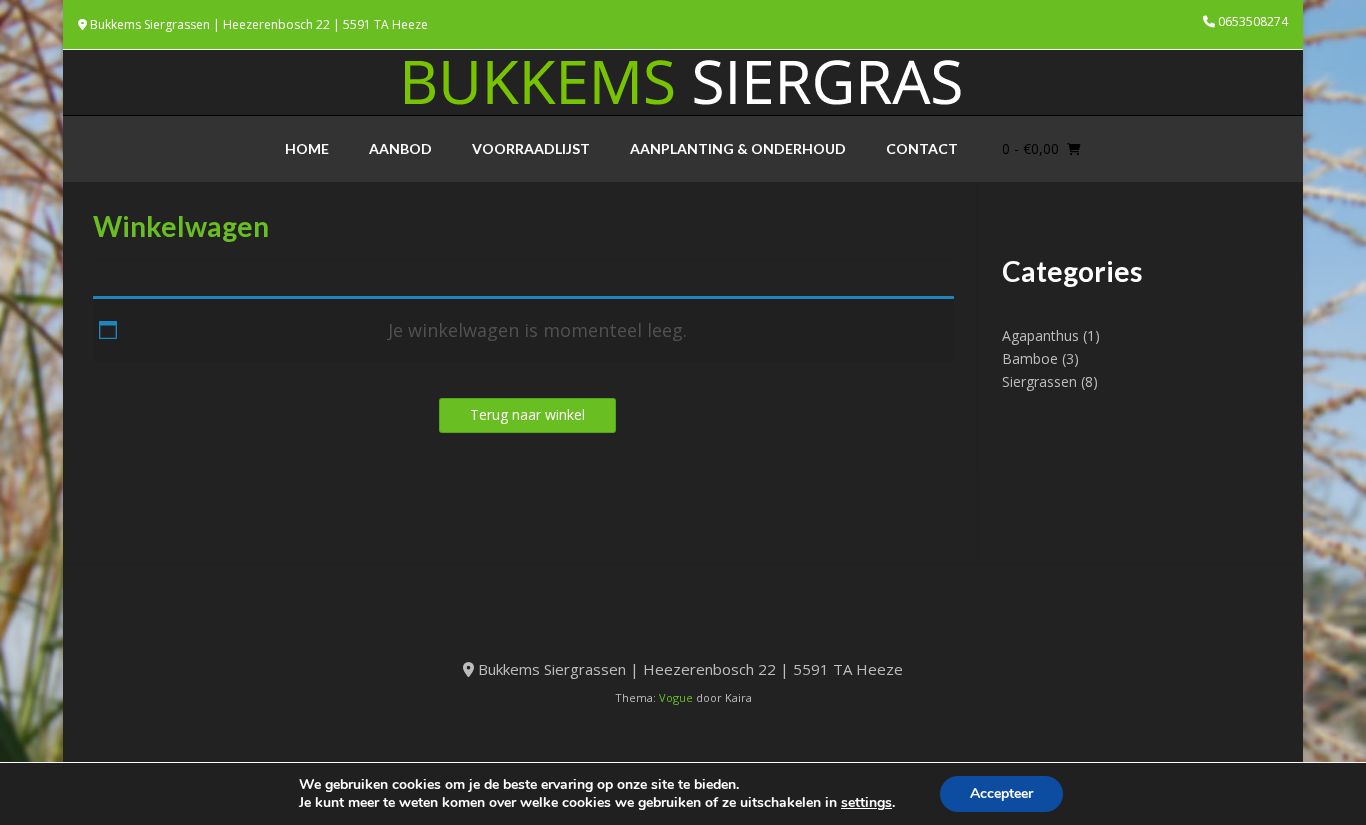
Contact (922, 148)
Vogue (676, 697)
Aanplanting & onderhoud (738, 148)
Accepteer (1001, 793)
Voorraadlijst (531, 148)
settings (866, 803)
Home (307, 148)
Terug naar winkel (527, 414)
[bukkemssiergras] (683, 82)
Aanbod (400, 148)
